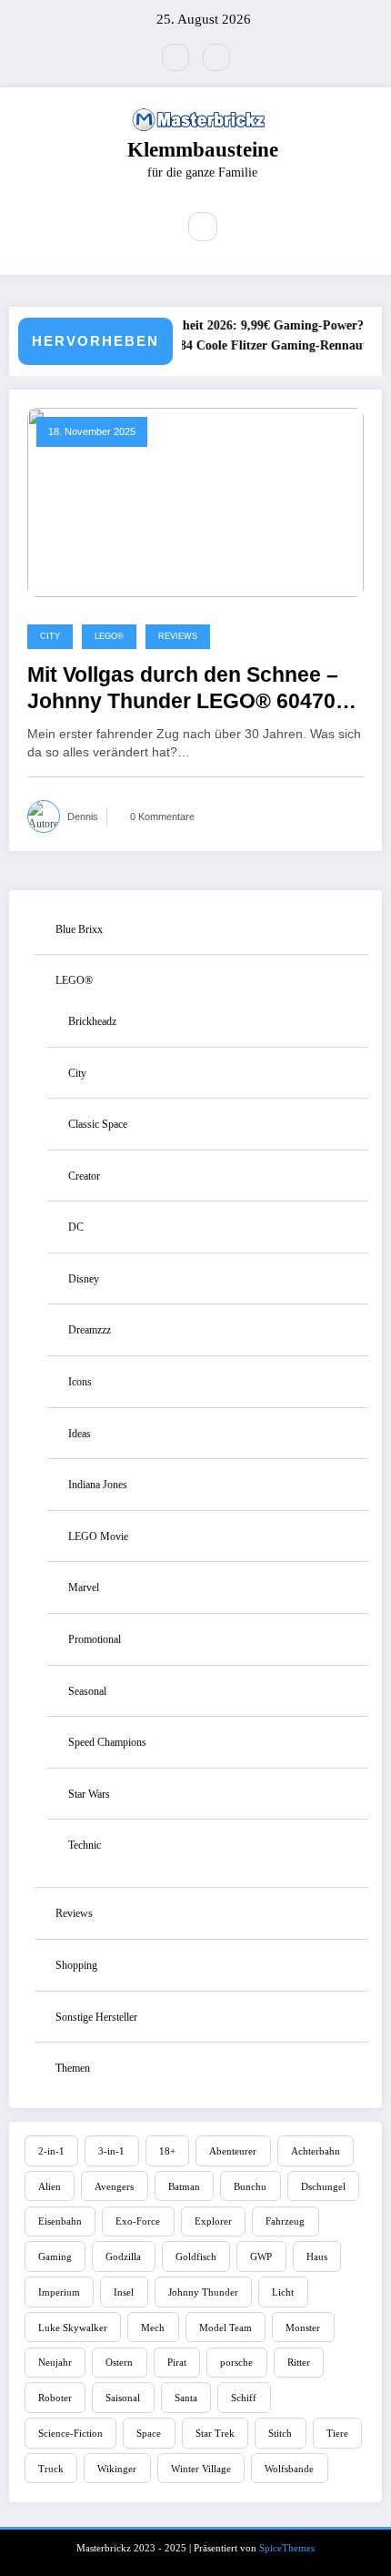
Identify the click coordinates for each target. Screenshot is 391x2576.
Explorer (213, 2221)
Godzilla (123, 2257)
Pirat (177, 2362)
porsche (236, 2362)
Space (149, 2433)
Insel (124, 2292)
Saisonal (123, 2398)
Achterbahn (316, 2151)
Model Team (226, 2328)
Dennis (83, 816)
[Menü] (150, 227)
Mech (153, 2328)
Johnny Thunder (203, 2292)
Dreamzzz (90, 1330)
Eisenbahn (60, 2221)
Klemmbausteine (203, 150)
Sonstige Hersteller (96, 2017)
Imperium (59, 2292)
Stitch (280, 2433)
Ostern (119, 2362)
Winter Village (201, 2469)
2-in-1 (51, 2151)
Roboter (55, 2398)
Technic (85, 1845)
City (50, 636)
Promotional (95, 1639)
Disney (84, 1279)
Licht (283, 2292)
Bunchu (250, 2186)
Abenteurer (233, 2151)
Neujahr (55, 2362)
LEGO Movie (98, 1536)
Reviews (178, 636)
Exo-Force (138, 2221)
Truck (51, 2469)
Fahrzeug (285, 2221)
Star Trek (215, 2433)
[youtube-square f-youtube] (175, 57)
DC (76, 1227)
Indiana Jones (98, 1485)
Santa (186, 2398)
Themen (73, 2068)
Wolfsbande (289, 2469)
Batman (184, 2186)
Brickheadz (92, 1021)
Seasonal (87, 1691)
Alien (50, 2186)
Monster (303, 2328)
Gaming (55, 2257)
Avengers (114, 2186)
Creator (84, 1176)
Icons (80, 1382)
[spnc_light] (242, 228)
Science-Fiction (70, 2433)
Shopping (76, 1965)
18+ (167, 2151)
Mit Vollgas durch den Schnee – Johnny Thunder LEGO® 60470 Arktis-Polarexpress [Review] (183, 690)
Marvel (84, 1587)
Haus (317, 2257)
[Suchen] (203, 227)
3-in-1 (111, 2151)
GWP (261, 2257)
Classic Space (98, 1124)
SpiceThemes (287, 2548)
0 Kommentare (162, 816)
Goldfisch (196, 2257)
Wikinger (117, 2469)
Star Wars (89, 1794)
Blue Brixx (79, 929)
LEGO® (109, 636)
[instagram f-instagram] (216, 57)
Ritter (299, 2362)
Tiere (337, 2433)
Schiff (244, 2398)
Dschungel (323, 2186)
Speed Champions (107, 1742)
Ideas (80, 1434)
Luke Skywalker (73, 2328)
